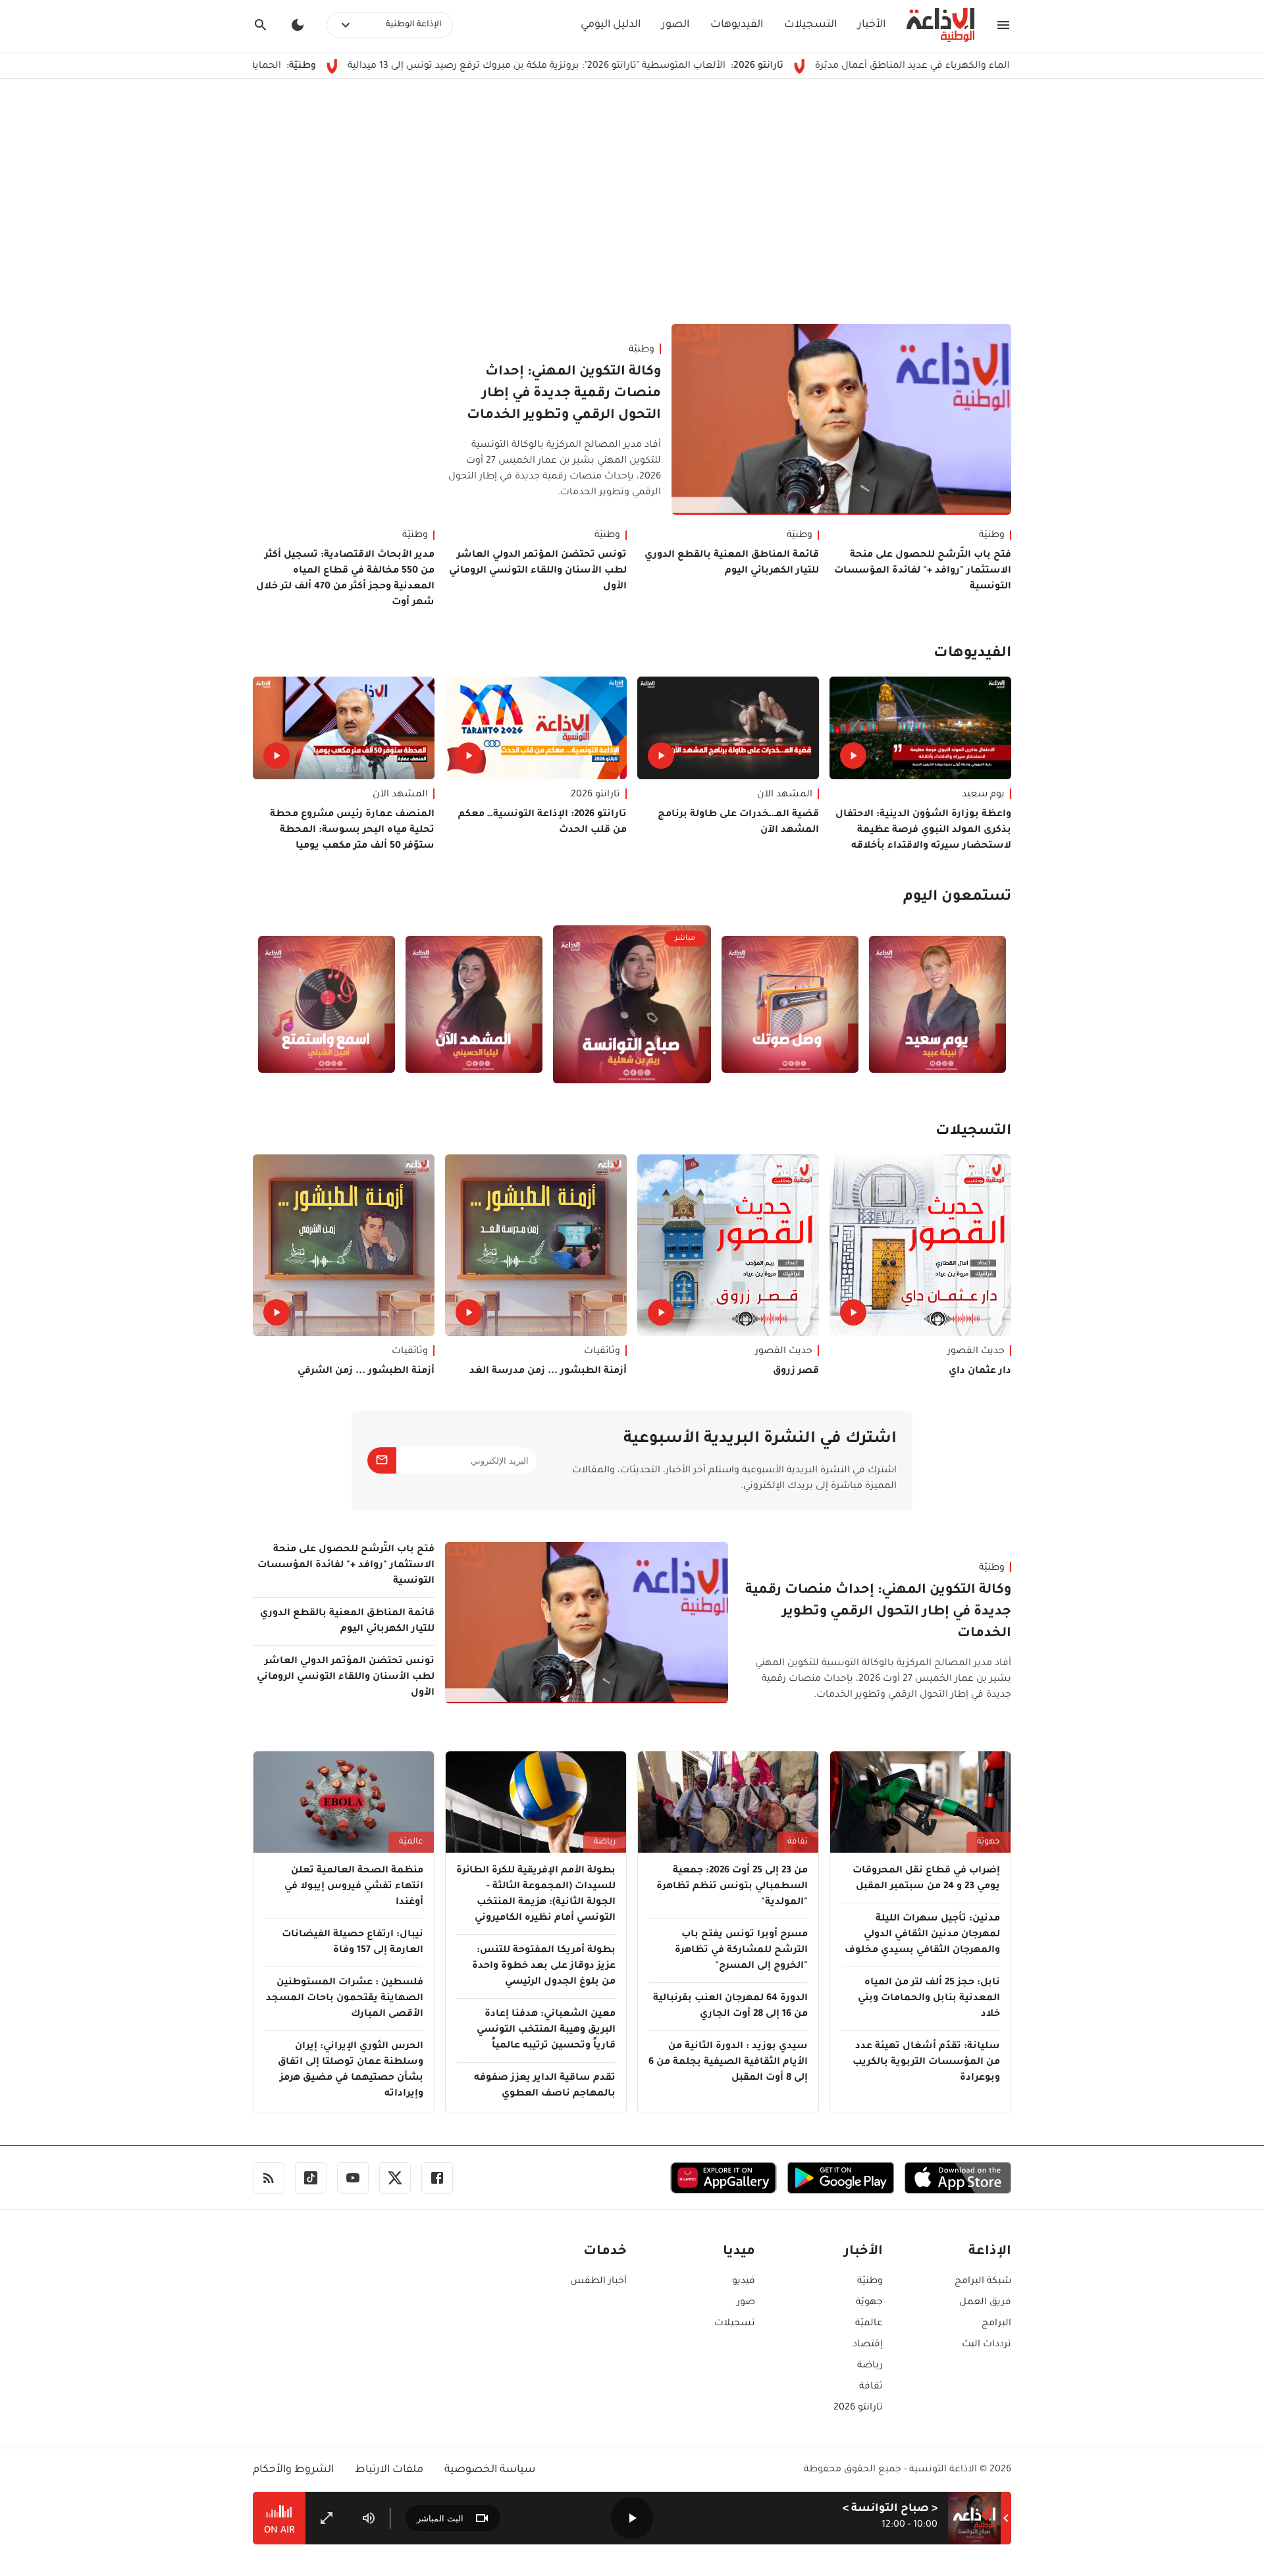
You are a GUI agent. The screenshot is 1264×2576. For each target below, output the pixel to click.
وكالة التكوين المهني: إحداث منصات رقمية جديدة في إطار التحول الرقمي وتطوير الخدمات (564, 394)
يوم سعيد (983, 795)
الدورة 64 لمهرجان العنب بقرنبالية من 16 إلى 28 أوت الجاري (730, 2007)
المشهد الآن (785, 795)
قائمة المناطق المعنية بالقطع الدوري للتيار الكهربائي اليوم (732, 563)
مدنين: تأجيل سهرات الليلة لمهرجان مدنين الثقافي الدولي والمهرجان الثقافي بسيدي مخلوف (922, 1935)
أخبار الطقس (598, 2282)
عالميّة (411, 1842)
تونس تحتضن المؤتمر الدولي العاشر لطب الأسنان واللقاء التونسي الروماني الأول (538, 571)
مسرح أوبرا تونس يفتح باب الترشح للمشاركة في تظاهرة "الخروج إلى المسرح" (741, 1951)
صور (746, 2303)
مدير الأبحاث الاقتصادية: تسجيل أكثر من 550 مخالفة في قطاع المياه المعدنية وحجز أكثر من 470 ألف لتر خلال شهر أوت (345, 579)
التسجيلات (810, 25)
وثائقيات (602, 1352)
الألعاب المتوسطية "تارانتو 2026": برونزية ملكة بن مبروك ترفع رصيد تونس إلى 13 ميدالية (657, 66)
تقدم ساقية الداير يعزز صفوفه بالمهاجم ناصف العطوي (545, 2086)
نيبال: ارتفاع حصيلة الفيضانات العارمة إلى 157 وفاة (353, 1943)
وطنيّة (642, 350)
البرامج (996, 2324)
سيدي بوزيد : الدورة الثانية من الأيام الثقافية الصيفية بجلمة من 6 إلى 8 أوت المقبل (728, 2063)
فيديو (744, 2282)
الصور (675, 25)
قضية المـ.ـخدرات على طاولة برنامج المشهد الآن (738, 823)
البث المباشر (440, 2518)
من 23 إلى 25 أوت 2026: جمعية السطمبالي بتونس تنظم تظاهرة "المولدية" (732, 1887)
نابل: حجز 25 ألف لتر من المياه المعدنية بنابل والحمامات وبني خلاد (929, 1999)
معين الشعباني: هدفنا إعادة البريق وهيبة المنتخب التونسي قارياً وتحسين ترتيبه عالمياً (546, 2030)
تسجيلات (735, 2324)
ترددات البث (987, 2345)
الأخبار (872, 25)
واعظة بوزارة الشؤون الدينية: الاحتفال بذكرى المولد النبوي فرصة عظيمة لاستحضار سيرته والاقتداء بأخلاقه (923, 831)
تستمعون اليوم (957, 898)
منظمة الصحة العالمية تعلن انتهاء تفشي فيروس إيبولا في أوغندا (354, 1887)
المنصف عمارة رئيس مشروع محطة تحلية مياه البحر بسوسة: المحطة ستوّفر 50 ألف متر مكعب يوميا (352, 831)
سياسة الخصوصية (490, 2470)
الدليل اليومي (611, 25)
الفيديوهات (737, 25)
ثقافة (798, 1842)
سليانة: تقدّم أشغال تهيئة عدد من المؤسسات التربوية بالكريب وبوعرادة (926, 2063)
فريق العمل (985, 2303)
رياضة (605, 1842)
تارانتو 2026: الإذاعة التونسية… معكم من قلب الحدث (542, 823)
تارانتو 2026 (595, 795)
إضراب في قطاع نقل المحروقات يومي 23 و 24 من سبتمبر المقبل (926, 1879)
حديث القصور (976, 1352)
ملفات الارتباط (389, 2470)
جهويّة (988, 1842)
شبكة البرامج (983, 2282)
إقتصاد (868, 2345)
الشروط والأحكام (293, 2470)
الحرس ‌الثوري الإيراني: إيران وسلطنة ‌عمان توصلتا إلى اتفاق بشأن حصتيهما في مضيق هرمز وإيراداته (351, 2071)
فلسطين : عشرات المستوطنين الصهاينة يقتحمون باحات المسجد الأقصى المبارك (345, 1999)
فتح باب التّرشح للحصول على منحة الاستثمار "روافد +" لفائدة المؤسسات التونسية (923, 571)
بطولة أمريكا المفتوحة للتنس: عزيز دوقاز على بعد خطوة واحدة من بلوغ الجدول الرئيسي (544, 1967)
